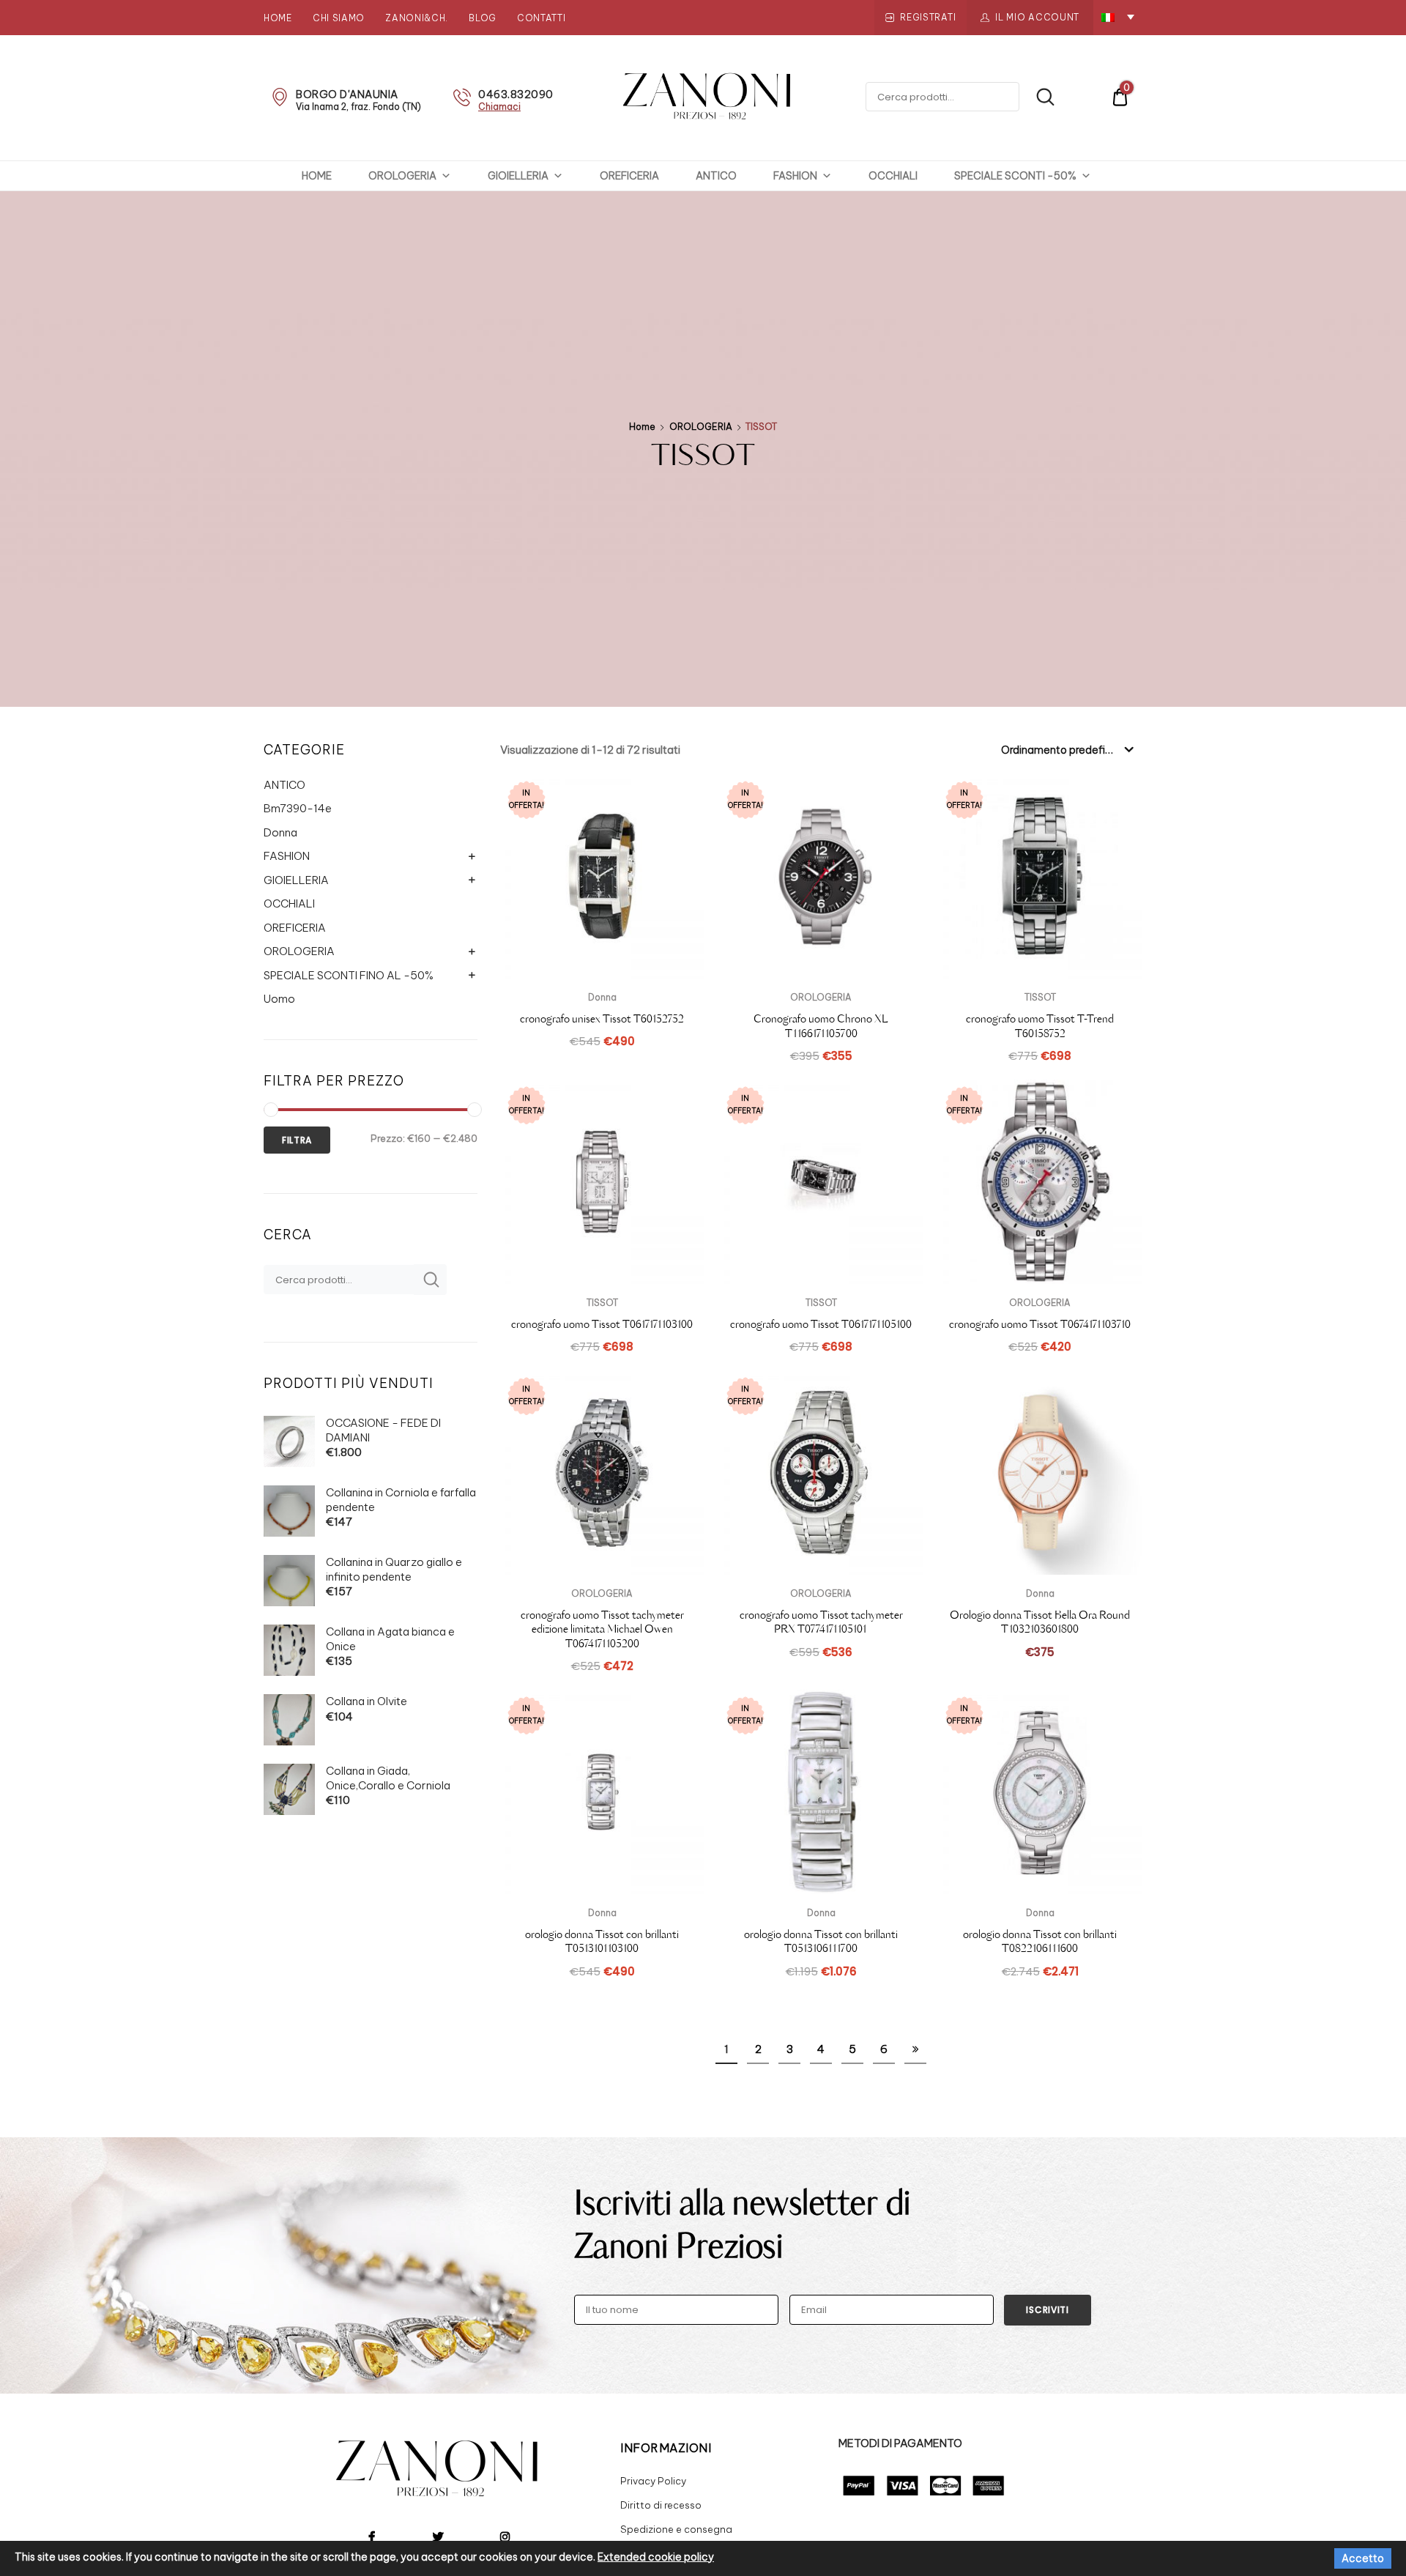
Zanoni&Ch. (417, 18)
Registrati (928, 17)
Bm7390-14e (298, 808)
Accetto (1363, 2558)
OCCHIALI (893, 176)
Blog (483, 18)
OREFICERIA (629, 176)
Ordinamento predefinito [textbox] (1063, 750)
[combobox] (1066, 749)
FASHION (795, 176)
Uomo (279, 999)
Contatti (542, 18)
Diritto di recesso (661, 2505)
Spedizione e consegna (676, 2529)
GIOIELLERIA (518, 176)
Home (278, 18)
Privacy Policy (653, 2481)
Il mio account (1037, 17)
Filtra (297, 1140)
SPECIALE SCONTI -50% (1015, 176)
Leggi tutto (602, 1073)
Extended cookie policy (656, 2557)
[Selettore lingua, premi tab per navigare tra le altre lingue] (1118, 16)
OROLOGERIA (402, 176)
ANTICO (716, 176)
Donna (280, 832)
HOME (317, 176)
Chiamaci (499, 107)
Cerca (1038, 97)
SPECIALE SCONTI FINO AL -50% (349, 975)
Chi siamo (339, 18)
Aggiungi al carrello (821, 1683)
